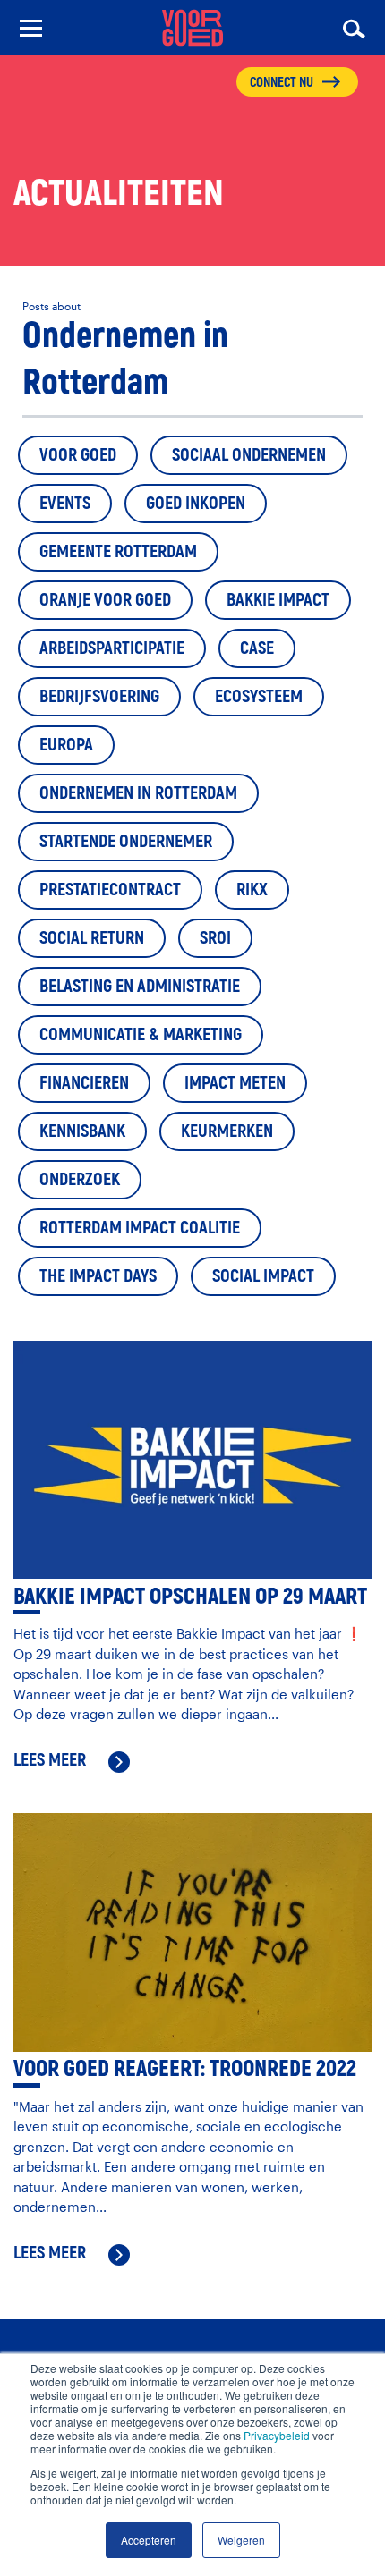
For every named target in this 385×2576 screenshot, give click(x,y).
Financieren (84, 1083)
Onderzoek (80, 1179)
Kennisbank (82, 1131)
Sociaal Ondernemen (249, 455)
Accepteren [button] (149, 2540)
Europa (66, 745)
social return (92, 938)
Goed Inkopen (196, 503)
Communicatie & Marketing (141, 1034)
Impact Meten (235, 1083)
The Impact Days (98, 1276)
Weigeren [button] (241, 2540)
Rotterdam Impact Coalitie (140, 1228)
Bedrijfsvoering (99, 696)
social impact (263, 1276)
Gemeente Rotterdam (118, 551)
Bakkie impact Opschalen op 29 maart (190, 1597)
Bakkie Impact (278, 600)
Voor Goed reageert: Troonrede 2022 (185, 2069)
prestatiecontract (110, 890)
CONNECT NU (282, 83)
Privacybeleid (277, 2435)
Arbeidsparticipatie (112, 648)
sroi (215, 938)
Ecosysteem (259, 696)
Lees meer (50, 1761)
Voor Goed (78, 455)
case (257, 648)
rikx (252, 890)
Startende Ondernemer (126, 841)
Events (65, 503)
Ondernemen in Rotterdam (138, 793)
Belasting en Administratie (140, 986)
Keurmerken (227, 1131)
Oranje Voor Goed (105, 600)
